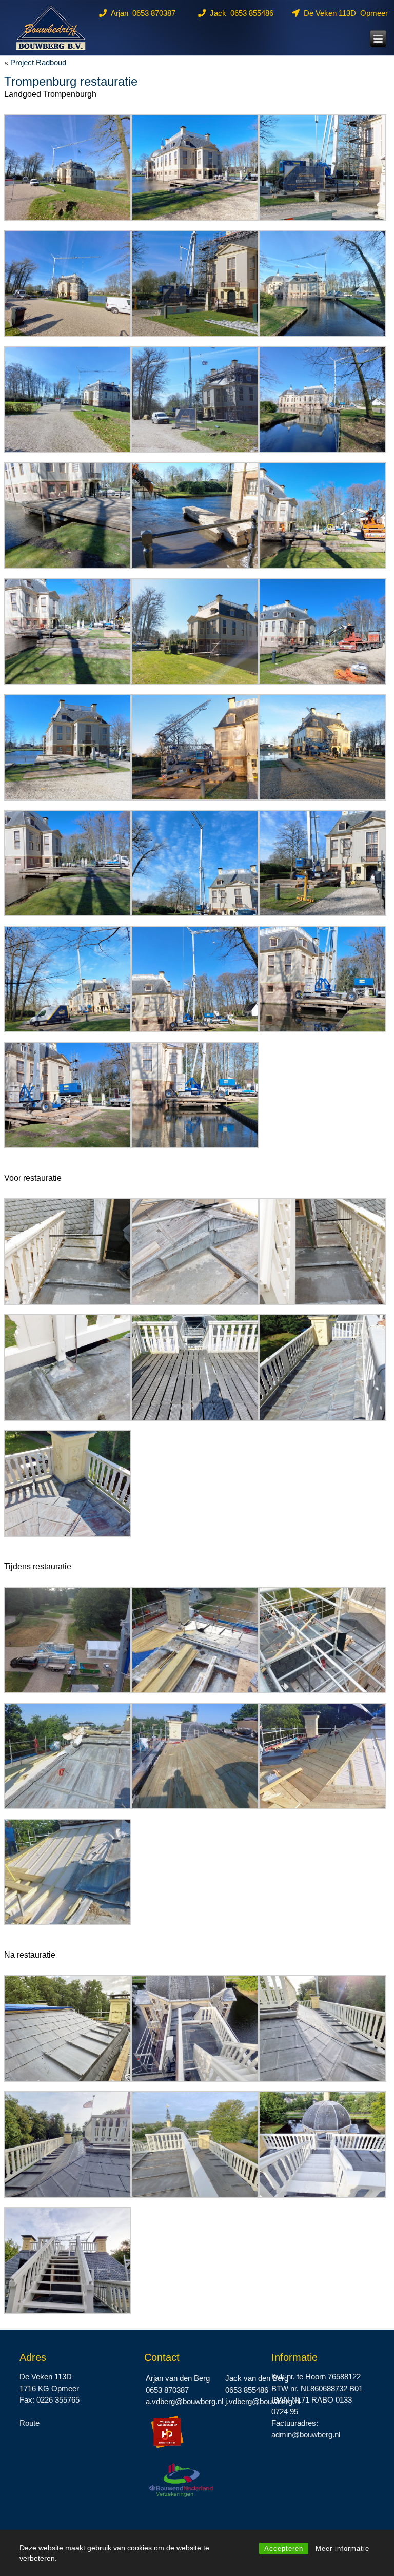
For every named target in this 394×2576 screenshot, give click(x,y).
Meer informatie (342, 2549)
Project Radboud (38, 62)
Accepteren (284, 2549)
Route (29, 2423)
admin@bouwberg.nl (306, 2435)
